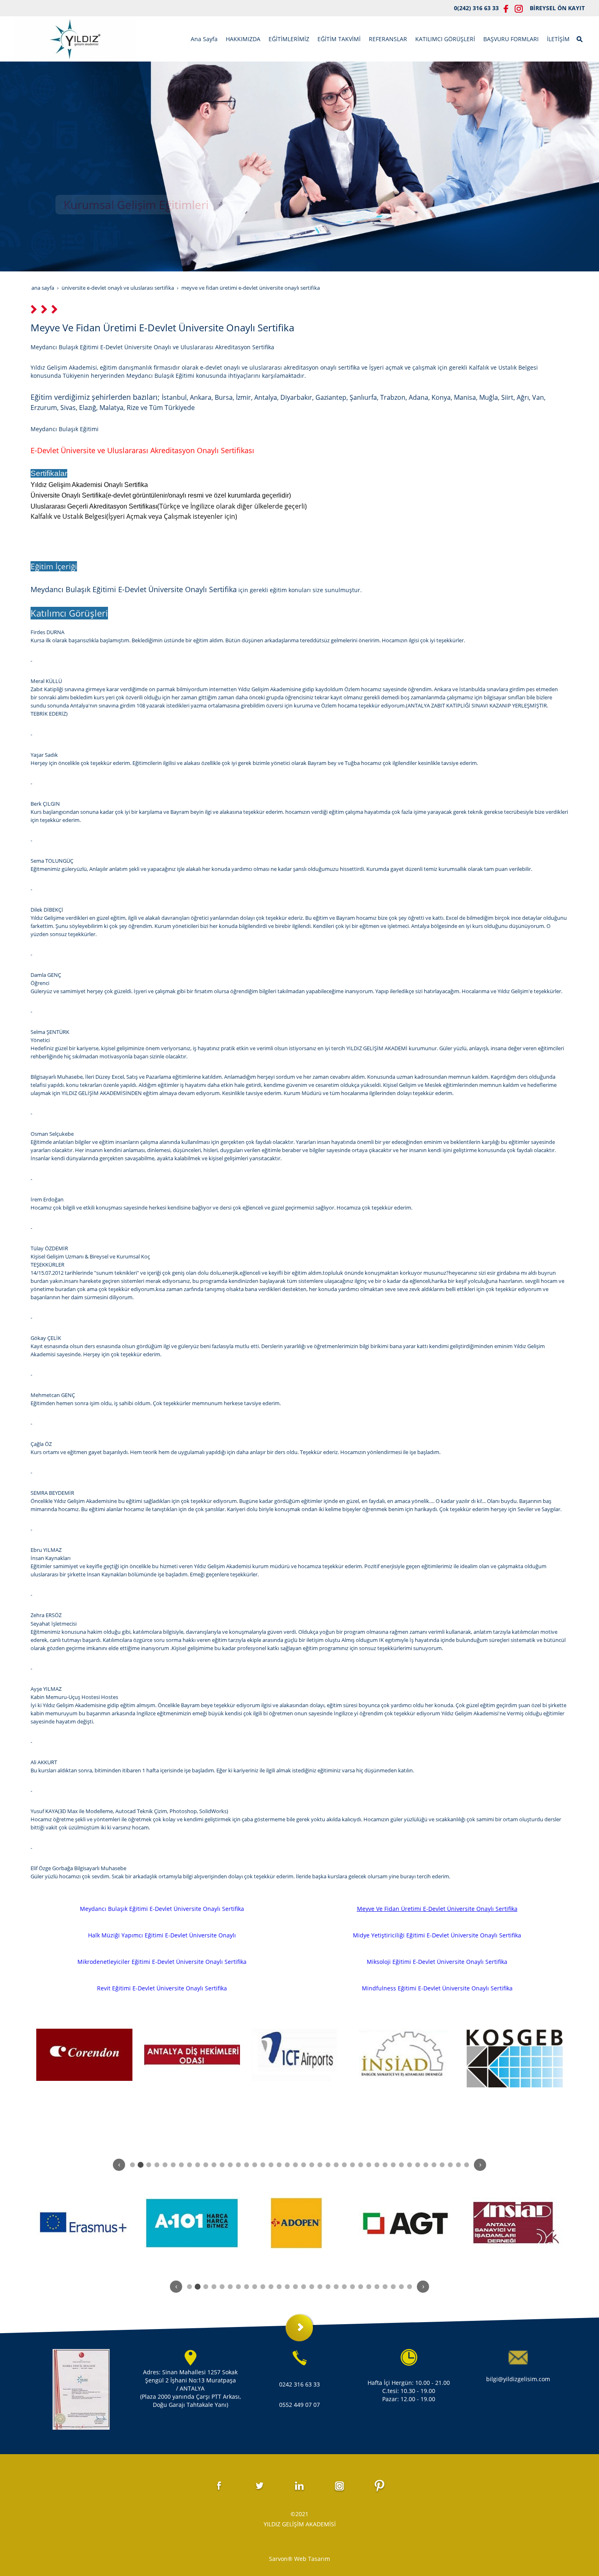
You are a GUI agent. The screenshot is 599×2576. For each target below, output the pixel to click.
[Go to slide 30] (369, 2165)
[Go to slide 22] (304, 2165)
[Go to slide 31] (377, 2165)
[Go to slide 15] (247, 2165)
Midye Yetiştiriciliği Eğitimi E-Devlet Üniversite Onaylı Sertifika (437, 1935)
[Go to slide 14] (238, 2165)
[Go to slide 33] (393, 2165)
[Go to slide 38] (434, 2165)
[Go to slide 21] (295, 2165)
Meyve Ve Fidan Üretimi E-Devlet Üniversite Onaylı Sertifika (437, 1909)
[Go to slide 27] (344, 2165)
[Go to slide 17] (263, 2165)
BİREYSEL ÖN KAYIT (557, 8)
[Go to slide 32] (385, 2165)
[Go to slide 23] (312, 2165)
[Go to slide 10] (206, 2165)
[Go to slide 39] (442, 2165)
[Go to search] (580, 38)
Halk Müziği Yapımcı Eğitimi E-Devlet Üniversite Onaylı (162, 1935)
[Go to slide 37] (426, 2165)
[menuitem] (204, 39)
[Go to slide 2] (141, 2165)
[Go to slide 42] (467, 2165)
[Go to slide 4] (157, 2165)
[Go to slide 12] (222, 2165)
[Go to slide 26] (336, 2165)
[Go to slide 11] (214, 2165)
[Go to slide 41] (458, 2165)
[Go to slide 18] (271, 2165)
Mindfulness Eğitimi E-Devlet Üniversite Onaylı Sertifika (437, 1988)
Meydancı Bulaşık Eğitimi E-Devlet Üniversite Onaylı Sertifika (162, 1909)
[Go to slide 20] (287, 2165)
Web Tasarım (312, 2559)
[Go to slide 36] (418, 2165)
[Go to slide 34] (401, 2165)
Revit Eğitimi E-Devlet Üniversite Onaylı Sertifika (162, 1988)
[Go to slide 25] (328, 2165)
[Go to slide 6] (173, 2165)
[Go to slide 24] (320, 2165)
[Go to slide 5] (165, 2165)
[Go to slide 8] (189, 2165)
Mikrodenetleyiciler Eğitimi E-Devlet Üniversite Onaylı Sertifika (162, 1962)
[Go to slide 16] (255, 2165)
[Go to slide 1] (132, 2165)
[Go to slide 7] (181, 2165)
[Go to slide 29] (361, 2165)
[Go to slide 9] (198, 2165)
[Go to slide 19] (279, 2165)
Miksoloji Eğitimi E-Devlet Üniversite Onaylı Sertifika (437, 1962)
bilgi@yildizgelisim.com (518, 2379)
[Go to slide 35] (410, 2165)
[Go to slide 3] (149, 2165)
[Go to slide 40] (450, 2165)
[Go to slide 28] (352, 2165)
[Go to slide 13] (230, 2165)
